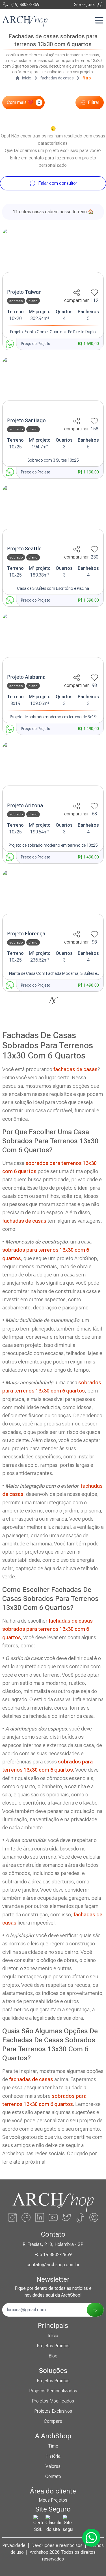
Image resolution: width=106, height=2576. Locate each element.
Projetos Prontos (53, 2346)
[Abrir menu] (99, 20)
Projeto (24, 292)
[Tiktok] (80, 2217)
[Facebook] (26, 2217)
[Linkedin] (40, 2217)
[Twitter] (67, 2217)
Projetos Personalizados (53, 2391)
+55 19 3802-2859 (53, 2254)
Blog (53, 2356)
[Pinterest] (94, 2217)
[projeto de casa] (53, 257)
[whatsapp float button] (91, 2538)
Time (53, 2446)
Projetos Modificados (53, 2401)
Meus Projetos (53, 2500)
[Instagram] (12, 2217)
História (53, 2456)
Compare (53, 2421)
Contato (53, 2476)
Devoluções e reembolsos (57, 2545)
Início (53, 2336)
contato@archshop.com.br (53, 2265)
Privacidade (14, 2545)
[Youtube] (53, 2217)
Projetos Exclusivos (53, 2411)
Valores (53, 2466)
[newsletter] (95, 2310)
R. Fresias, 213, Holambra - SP (53, 2244)
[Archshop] (25, 21)
